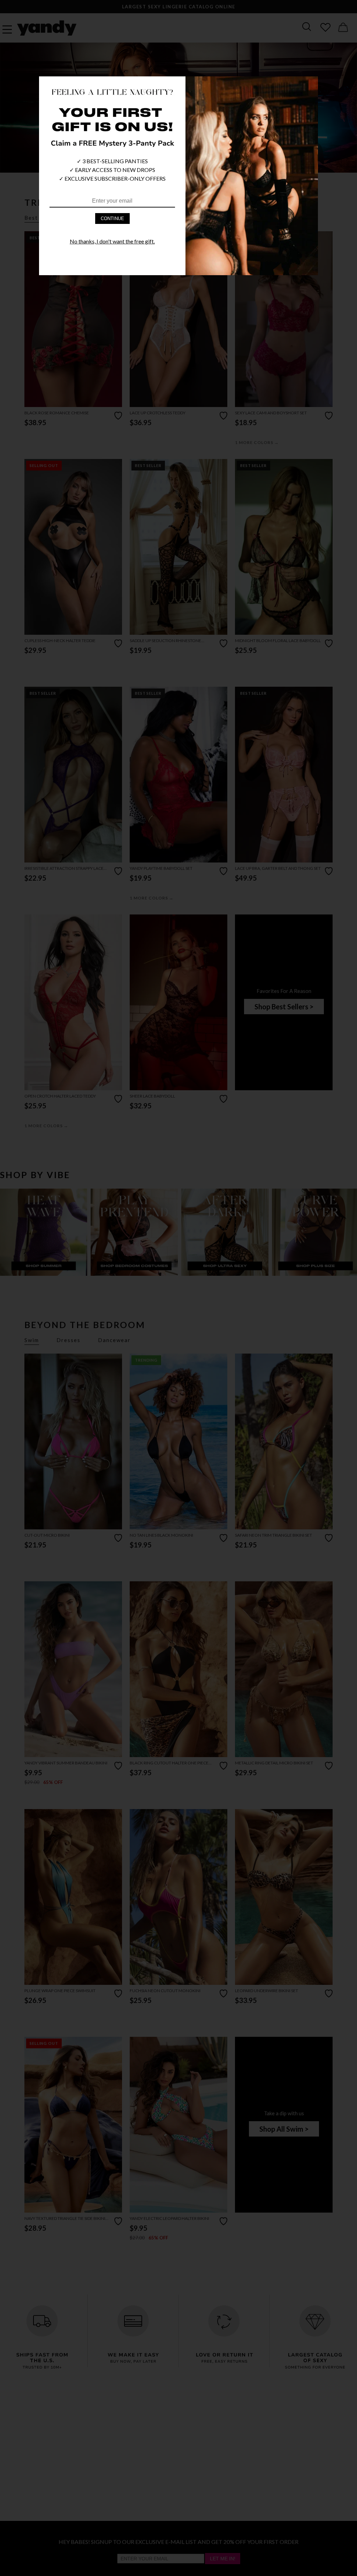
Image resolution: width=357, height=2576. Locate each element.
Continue (112, 219)
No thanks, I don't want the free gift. (112, 241)
